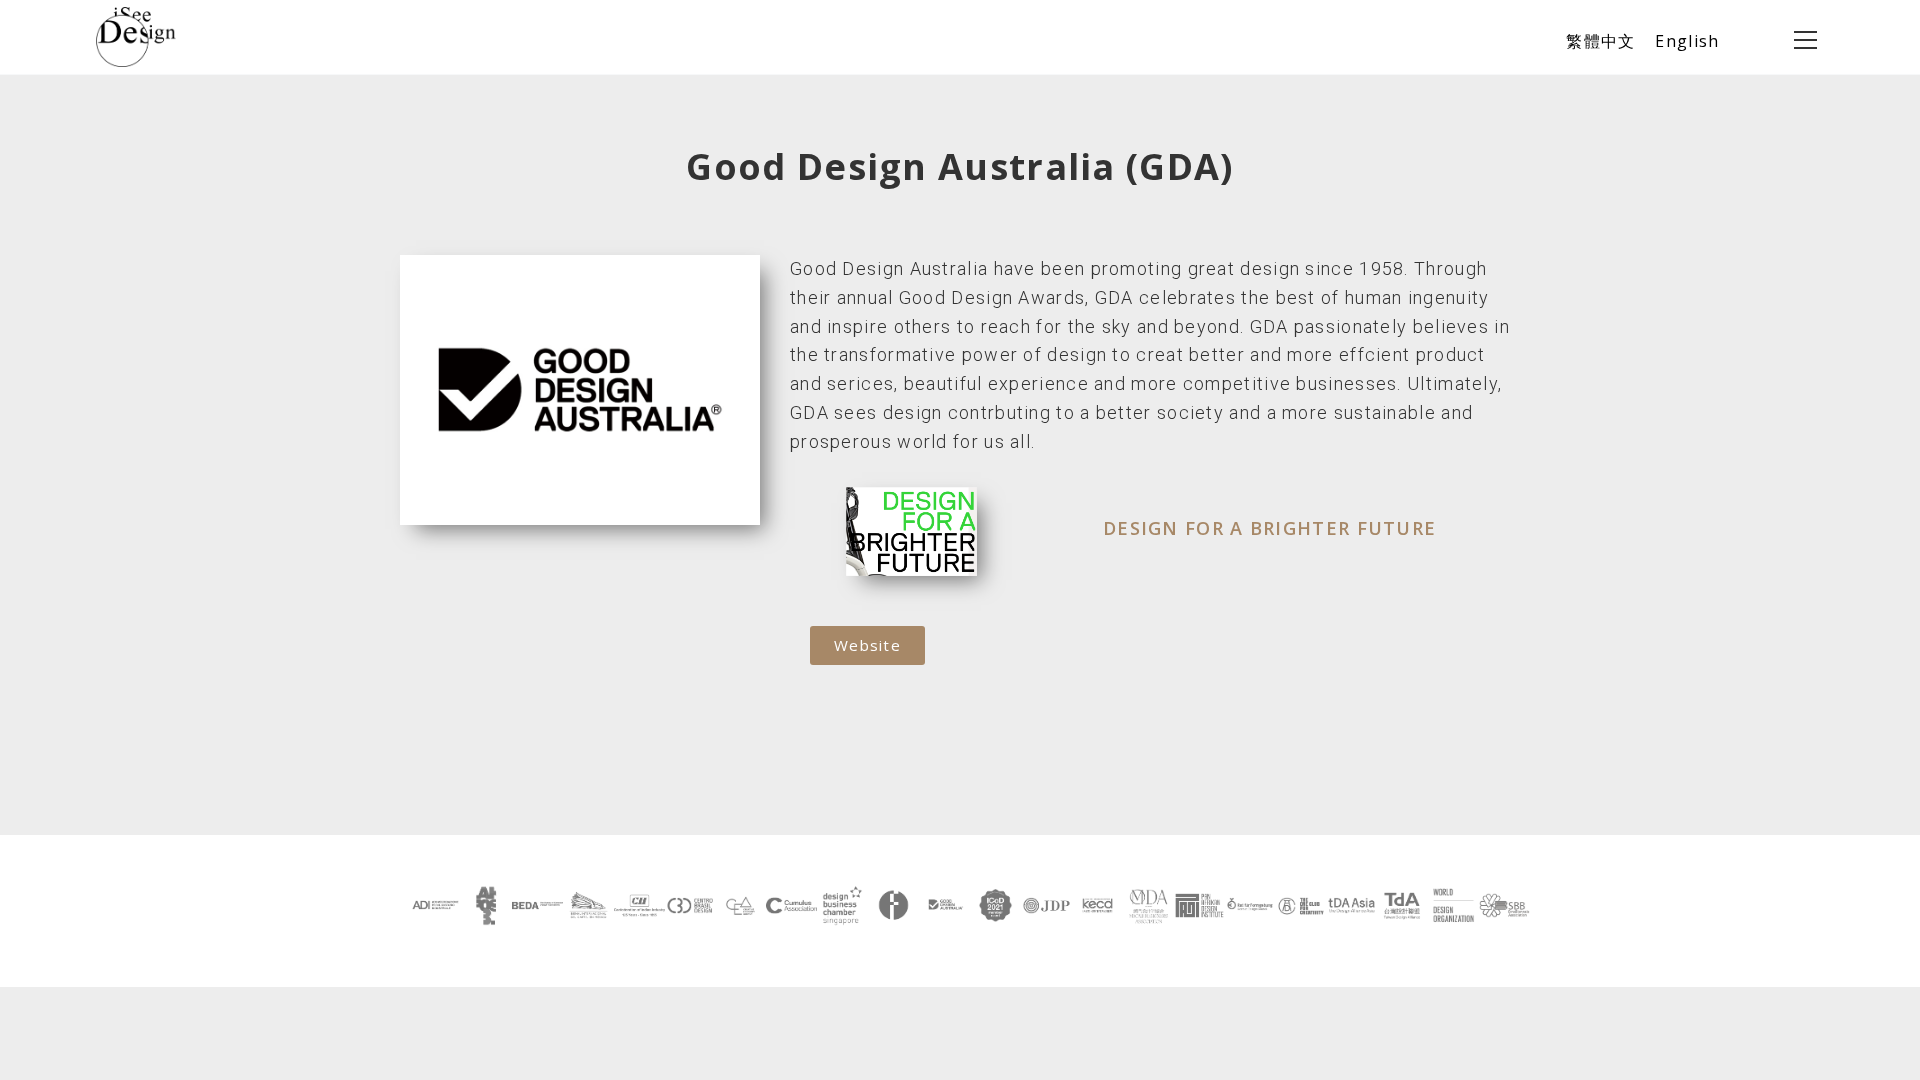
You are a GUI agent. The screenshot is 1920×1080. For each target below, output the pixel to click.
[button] (867, 645)
